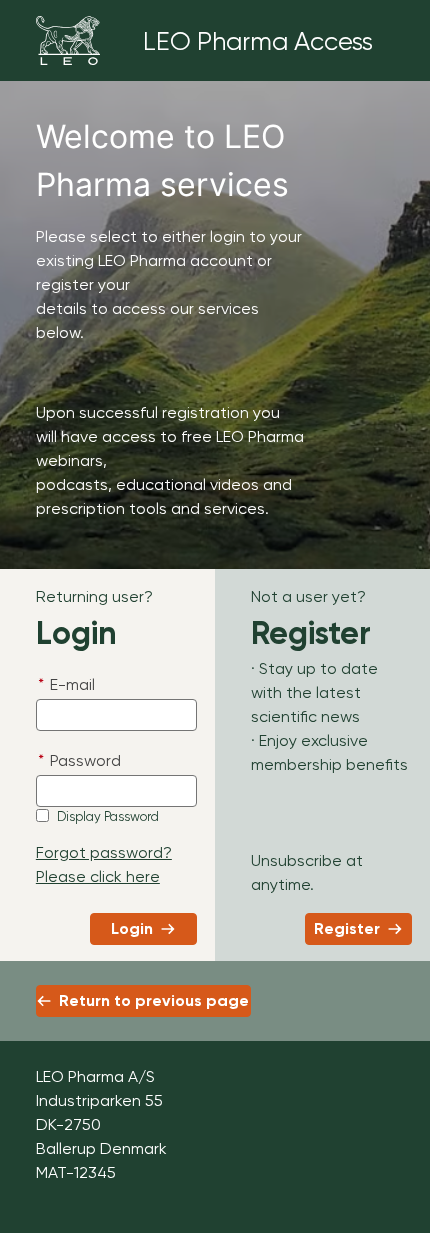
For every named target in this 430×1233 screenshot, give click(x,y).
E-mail (66, 684)
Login (132, 928)
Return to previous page (154, 1000)
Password (79, 760)
